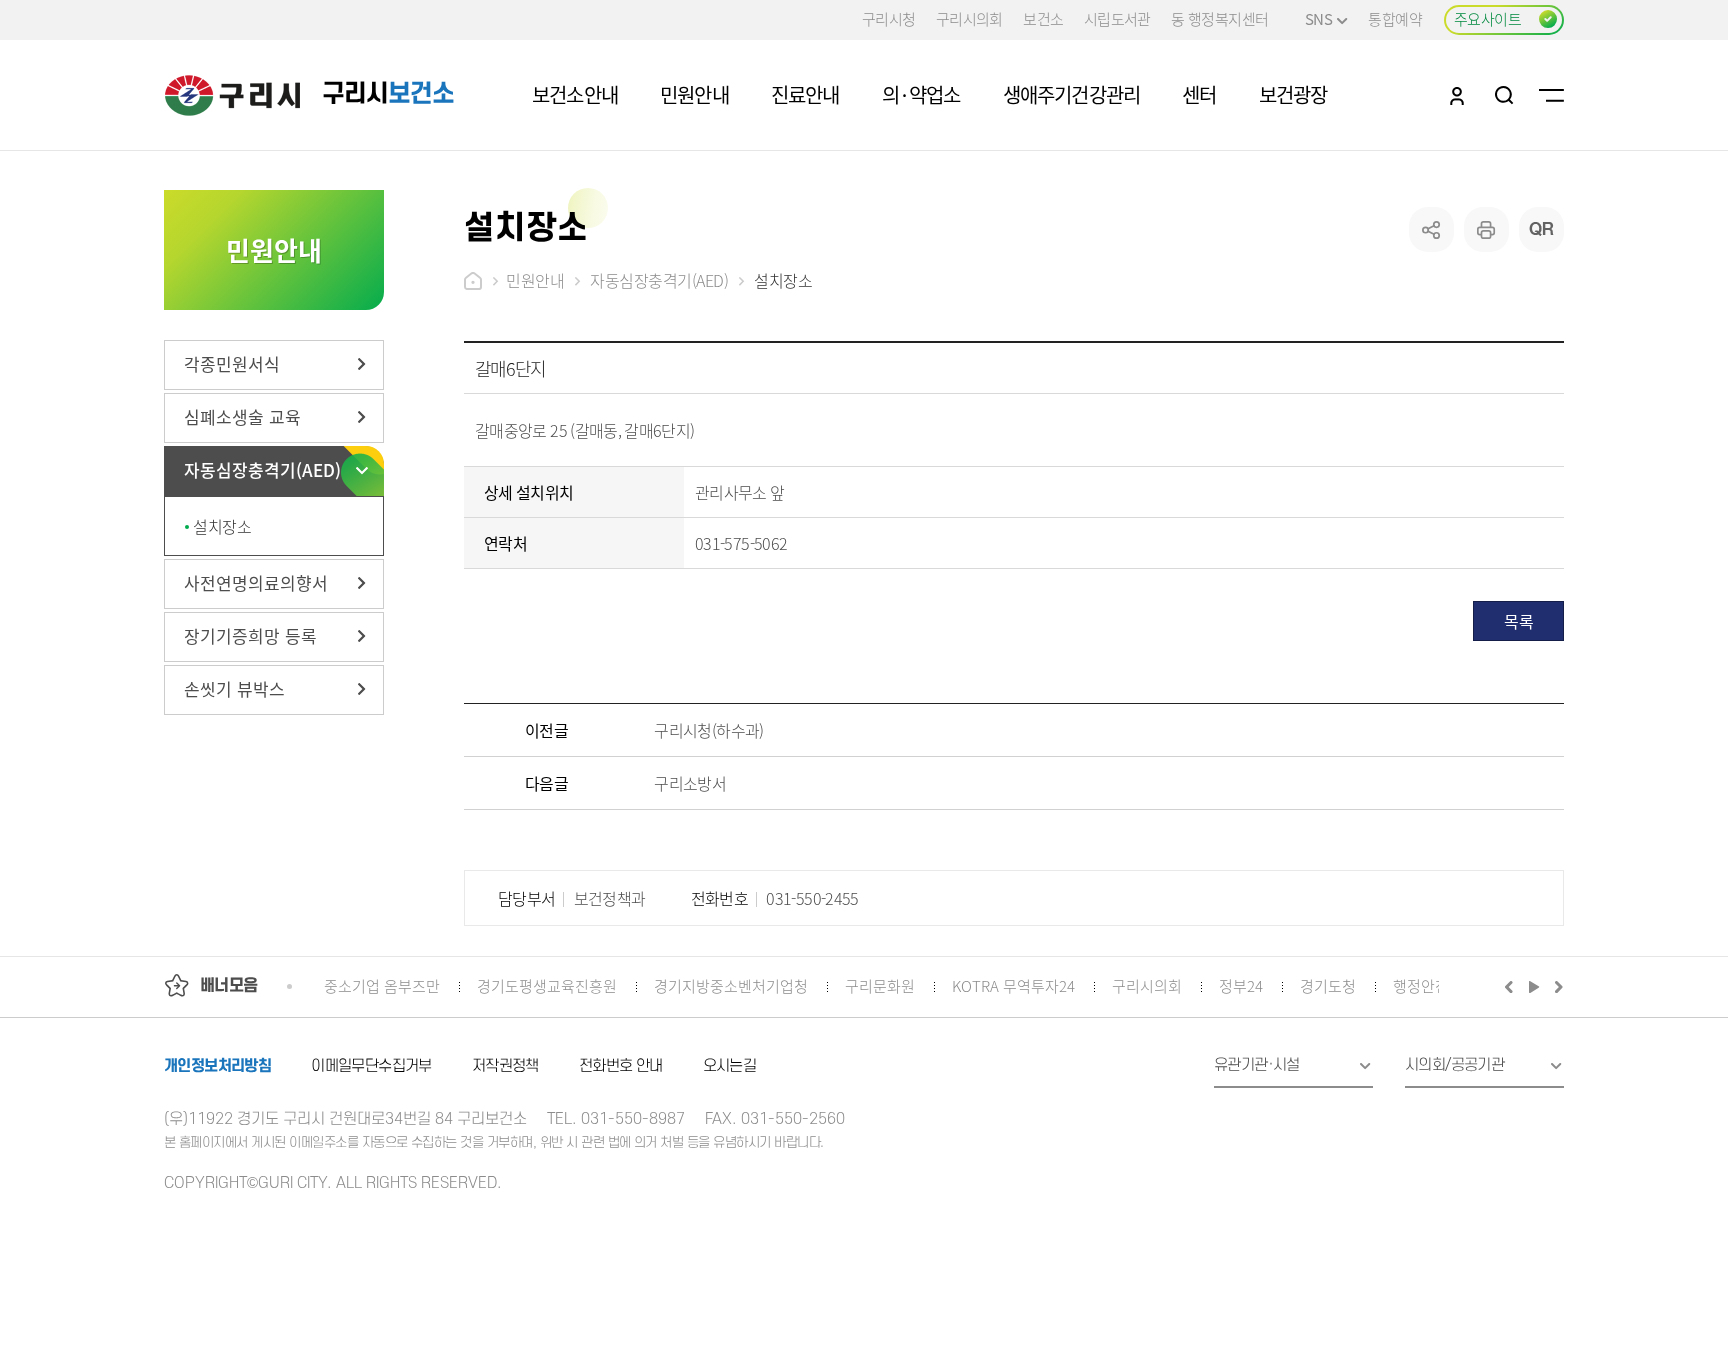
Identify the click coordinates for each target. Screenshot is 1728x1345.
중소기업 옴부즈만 (382, 985)
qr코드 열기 (1541, 229)
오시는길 (730, 1066)
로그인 (1457, 95)
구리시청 (889, 18)
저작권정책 (505, 1066)
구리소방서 (690, 783)
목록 (1518, 621)
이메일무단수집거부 (371, 1066)
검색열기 (1504, 95)
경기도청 (1328, 985)
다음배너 (1556, 986)
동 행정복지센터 (1219, 18)
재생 (1534, 986)
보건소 (1043, 18)
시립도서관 (1117, 18)
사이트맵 (1551, 95)
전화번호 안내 (621, 1066)
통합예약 (1395, 18)
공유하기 (1431, 229)
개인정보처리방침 (217, 1066)
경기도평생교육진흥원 (547, 985)
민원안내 (535, 280)
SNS (1318, 18)
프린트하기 (1486, 229)
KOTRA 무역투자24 (1013, 985)
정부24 (1241, 985)
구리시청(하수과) (708, 730)
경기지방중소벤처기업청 (731, 985)
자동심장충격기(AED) (659, 280)
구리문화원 (880, 985)
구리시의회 (969, 18)
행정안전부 (1428, 985)
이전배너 (1513, 986)
